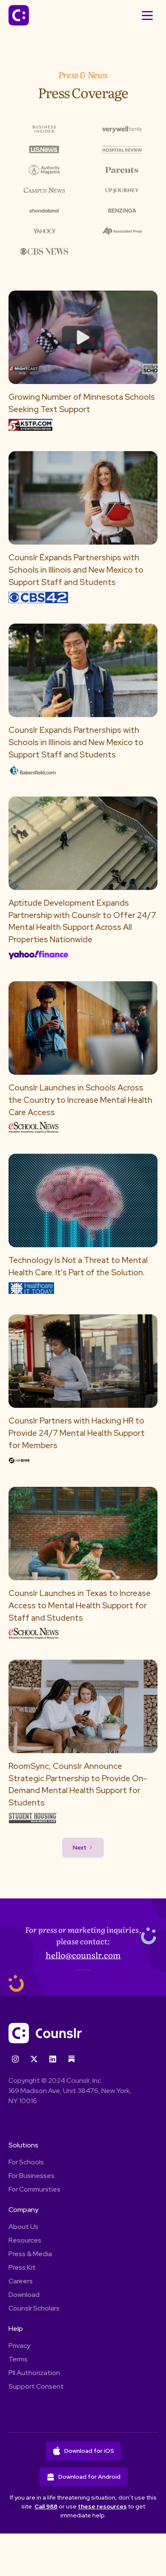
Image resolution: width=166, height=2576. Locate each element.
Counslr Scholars (34, 2308)
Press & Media (30, 2254)
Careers (21, 2281)
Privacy (19, 2346)
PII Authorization (34, 2373)
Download (24, 2295)
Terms (18, 2359)
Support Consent (36, 2386)
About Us (23, 2227)
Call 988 (46, 2506)
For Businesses (31, 2176)
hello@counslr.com (83, 1955)
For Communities (34, 2189)
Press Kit (22, 2267)
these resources (102, 2506)
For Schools (26, 2162)
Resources (25, 2240)
